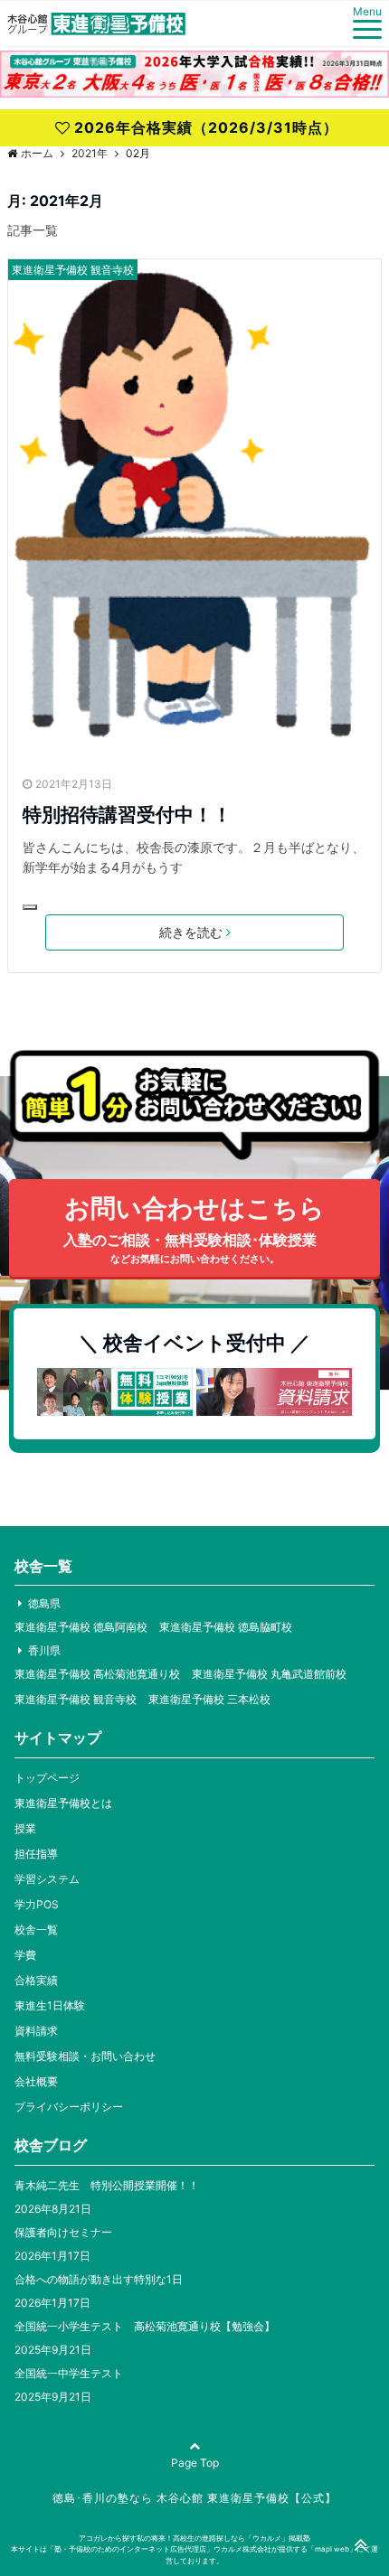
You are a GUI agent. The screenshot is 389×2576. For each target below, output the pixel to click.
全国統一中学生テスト (69, 2373)
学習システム (47, 1879)
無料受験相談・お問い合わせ (85, 2056)
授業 (25, 1828)
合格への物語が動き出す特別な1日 (99, 2279)
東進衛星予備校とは (63, 1803)
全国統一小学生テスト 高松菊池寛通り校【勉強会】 (145, 2326)
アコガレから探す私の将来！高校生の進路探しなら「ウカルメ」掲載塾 (194, 2538)
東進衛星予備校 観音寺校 (73, 270)
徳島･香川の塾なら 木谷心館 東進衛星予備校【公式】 (194, 2498)
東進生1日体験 (50, 2005)
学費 (25, 1955)
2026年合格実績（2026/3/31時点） (206, 127)
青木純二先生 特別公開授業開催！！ (107, 2185)
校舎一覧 (36, 1930)
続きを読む (191, 932)
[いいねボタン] (30, 907)
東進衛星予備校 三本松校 (209, 1699)
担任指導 (36, 1854)
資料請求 (36, 2031)
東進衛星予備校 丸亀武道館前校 (269, 1674)
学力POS (37, 1904)
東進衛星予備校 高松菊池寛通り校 (97, 1674)
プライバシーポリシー (69, 2107)
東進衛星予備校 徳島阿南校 (81, 1627)
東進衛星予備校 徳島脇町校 (226, 1627)
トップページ (47, 1778)
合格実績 (36, 1980)
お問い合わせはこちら (194, 1229)
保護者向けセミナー (63, 2232)
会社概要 (36, 2081)
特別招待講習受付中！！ (127, 815)
